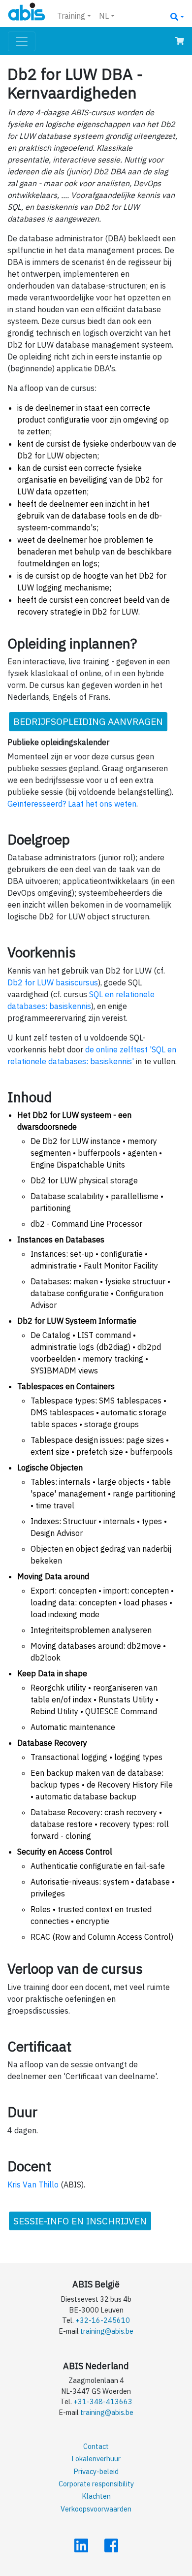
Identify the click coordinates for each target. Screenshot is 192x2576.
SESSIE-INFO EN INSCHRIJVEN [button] (80, 2221)
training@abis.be (107, 2331)
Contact (96, 2446)
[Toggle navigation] (22, 41)
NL (104, 16)
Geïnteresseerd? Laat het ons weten (72, 804)
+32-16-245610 (103, 2320)
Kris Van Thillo (33, 2185)
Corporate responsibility (96, 2484)
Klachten (96, 2496)
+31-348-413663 (103, 2401)
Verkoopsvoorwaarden (96, 2509)
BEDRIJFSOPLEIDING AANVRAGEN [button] (88, 721)
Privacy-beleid (96, 2471)
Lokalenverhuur (96, 2459)
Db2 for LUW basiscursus (53, 982)
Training (71, 16)
